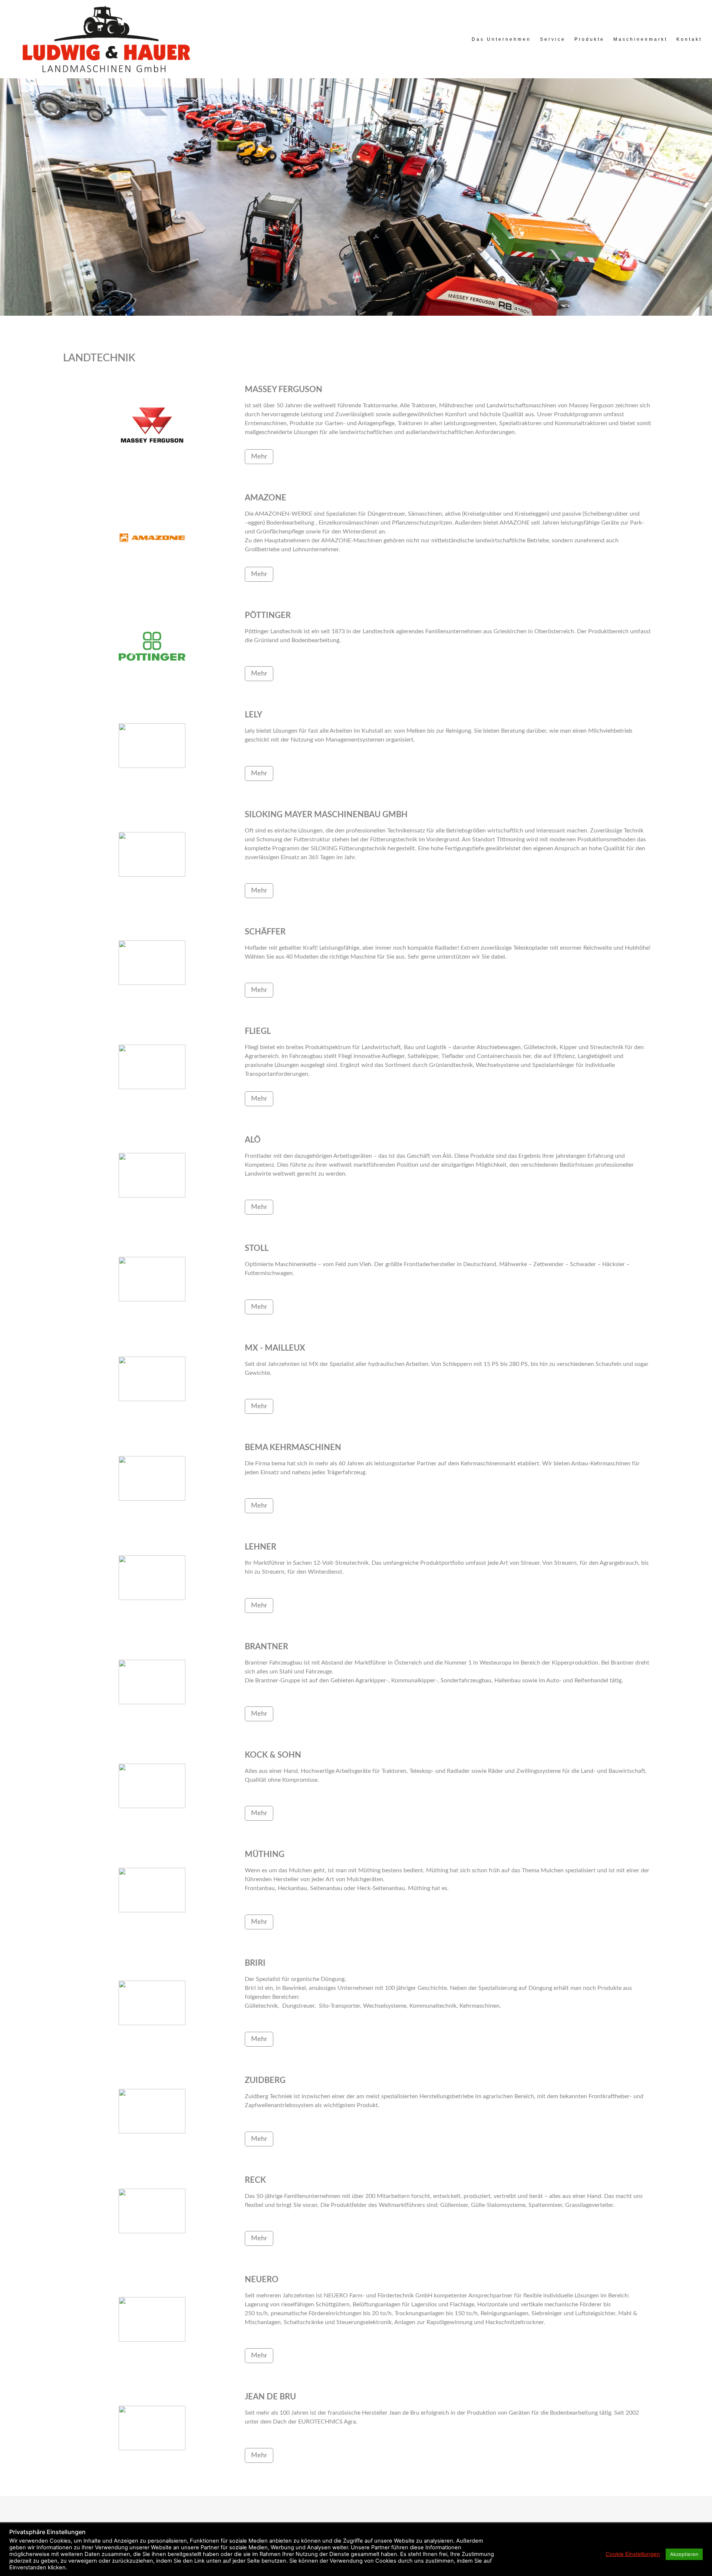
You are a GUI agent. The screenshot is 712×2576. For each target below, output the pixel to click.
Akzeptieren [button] (684, 2554)
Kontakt (689, 39)
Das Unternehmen (501, 39)
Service (553, 39)
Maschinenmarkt (640, 39)
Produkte (589, 39)
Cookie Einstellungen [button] (633, 2554)
